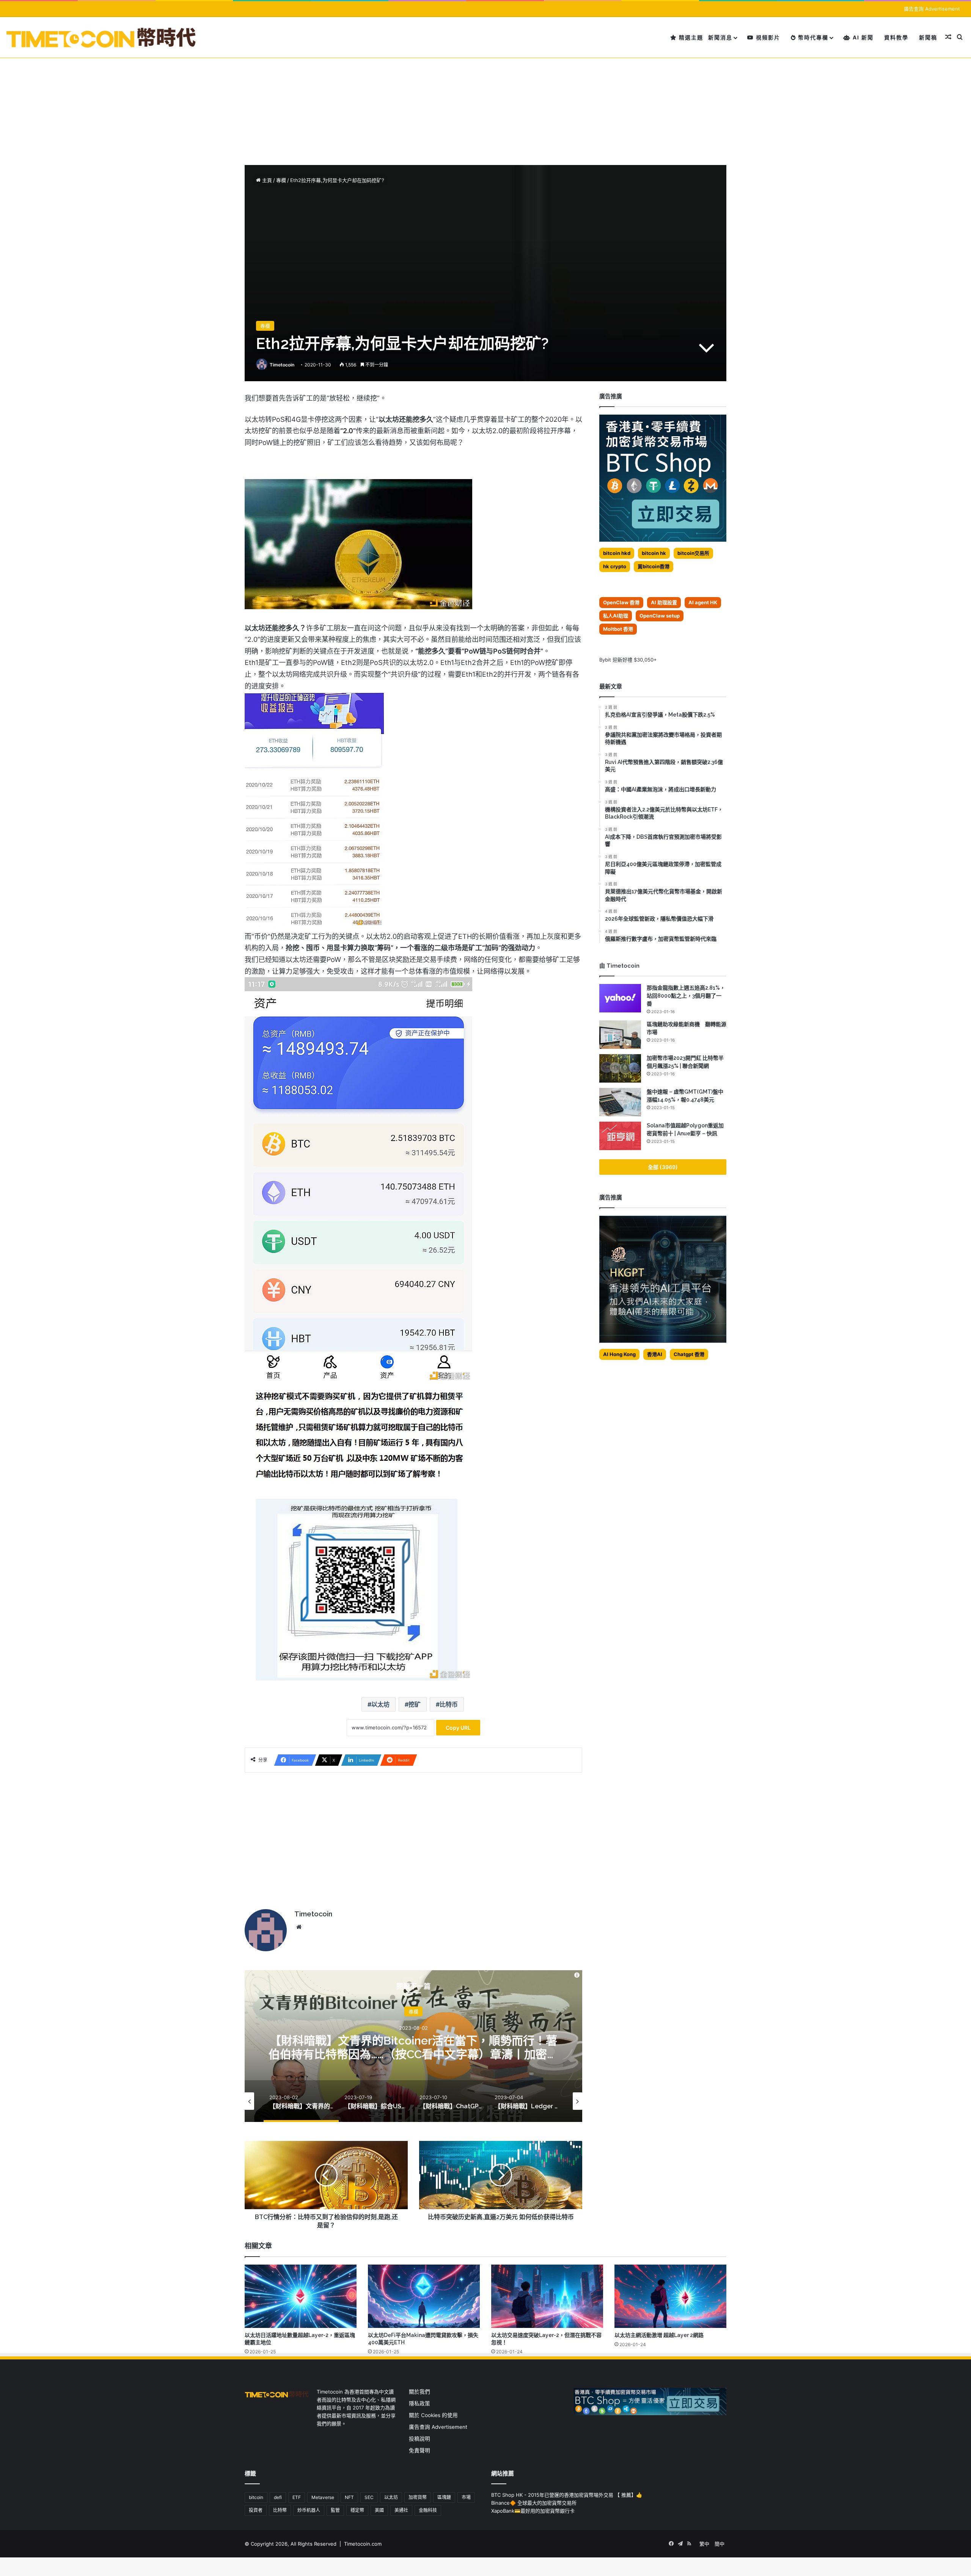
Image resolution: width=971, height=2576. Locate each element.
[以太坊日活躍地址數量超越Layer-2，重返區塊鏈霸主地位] (301, 2296)
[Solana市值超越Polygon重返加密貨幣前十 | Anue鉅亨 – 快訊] (620, 1136)
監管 (335, 2510)
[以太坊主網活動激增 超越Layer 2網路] (670, 2296)
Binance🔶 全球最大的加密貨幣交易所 (534, 2503)
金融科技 (428, 2510)
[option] (413, 2046)
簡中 (720, 2544)
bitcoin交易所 (693, 553)
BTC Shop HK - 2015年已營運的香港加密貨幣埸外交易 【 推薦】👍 (567, 2495)
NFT (349, 2497)
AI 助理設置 (664, 602)
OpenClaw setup (660, 616)
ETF (297, 2497)
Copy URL (458, 1728)
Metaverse (323, 2497)
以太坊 (380, 1704)
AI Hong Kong (619, 1354)
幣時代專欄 (812, 37)
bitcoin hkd (617, 553)
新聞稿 (928, 37)
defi (278, 2497)
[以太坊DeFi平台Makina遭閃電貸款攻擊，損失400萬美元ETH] (424, 2296)
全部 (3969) (663, 1167)
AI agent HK (703, 602)
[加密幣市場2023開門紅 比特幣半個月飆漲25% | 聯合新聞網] (620, 1068)
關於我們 (420, 2392)
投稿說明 (420, 2439)
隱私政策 (420, 2403)
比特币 (449, 1704)
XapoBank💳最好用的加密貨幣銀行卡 (533, 2511)
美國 (379, 2510)
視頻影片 (767, 37)
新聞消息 (720, 37)
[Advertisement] (485, 97)
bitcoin (256, 2497)
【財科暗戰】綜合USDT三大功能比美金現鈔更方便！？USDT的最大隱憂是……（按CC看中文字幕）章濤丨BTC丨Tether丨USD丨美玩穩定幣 (413, 2054)
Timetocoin (282, 365)
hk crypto (615, 566)
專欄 (281, 180)
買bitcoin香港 (654, 566)
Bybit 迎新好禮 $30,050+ (628, 660)
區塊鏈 (444, 2497)
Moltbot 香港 (618, 629)
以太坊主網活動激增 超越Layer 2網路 (659, 2335)
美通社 (401, 2510)
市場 (466, 2497)
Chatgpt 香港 (689, 1354)
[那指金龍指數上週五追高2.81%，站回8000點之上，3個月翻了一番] (620, 998)
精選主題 (690, 37)
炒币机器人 (309, 2510)
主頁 (266, 180)
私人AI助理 (616, 616)
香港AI (655, 1354)
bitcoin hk (654, 553)
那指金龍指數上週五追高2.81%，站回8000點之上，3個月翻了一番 (686, 996)
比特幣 (280, 2510)
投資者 (256, 2510)
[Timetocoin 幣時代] (101, 37)
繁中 (704, 2544)
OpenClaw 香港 (621, 602)
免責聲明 (420, 2450)
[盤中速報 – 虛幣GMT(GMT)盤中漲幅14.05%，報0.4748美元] (620, 1102)
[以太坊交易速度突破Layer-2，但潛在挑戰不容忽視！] (547, 2296)
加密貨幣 (418, 2497)
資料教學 (896, 37)
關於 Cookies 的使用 (433, 2415)
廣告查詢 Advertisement (933, 9)
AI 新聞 (862, 37)
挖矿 (415, 1704)
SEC (369, 2497)
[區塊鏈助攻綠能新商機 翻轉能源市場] (620, 1035)
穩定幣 (357, 2510)
